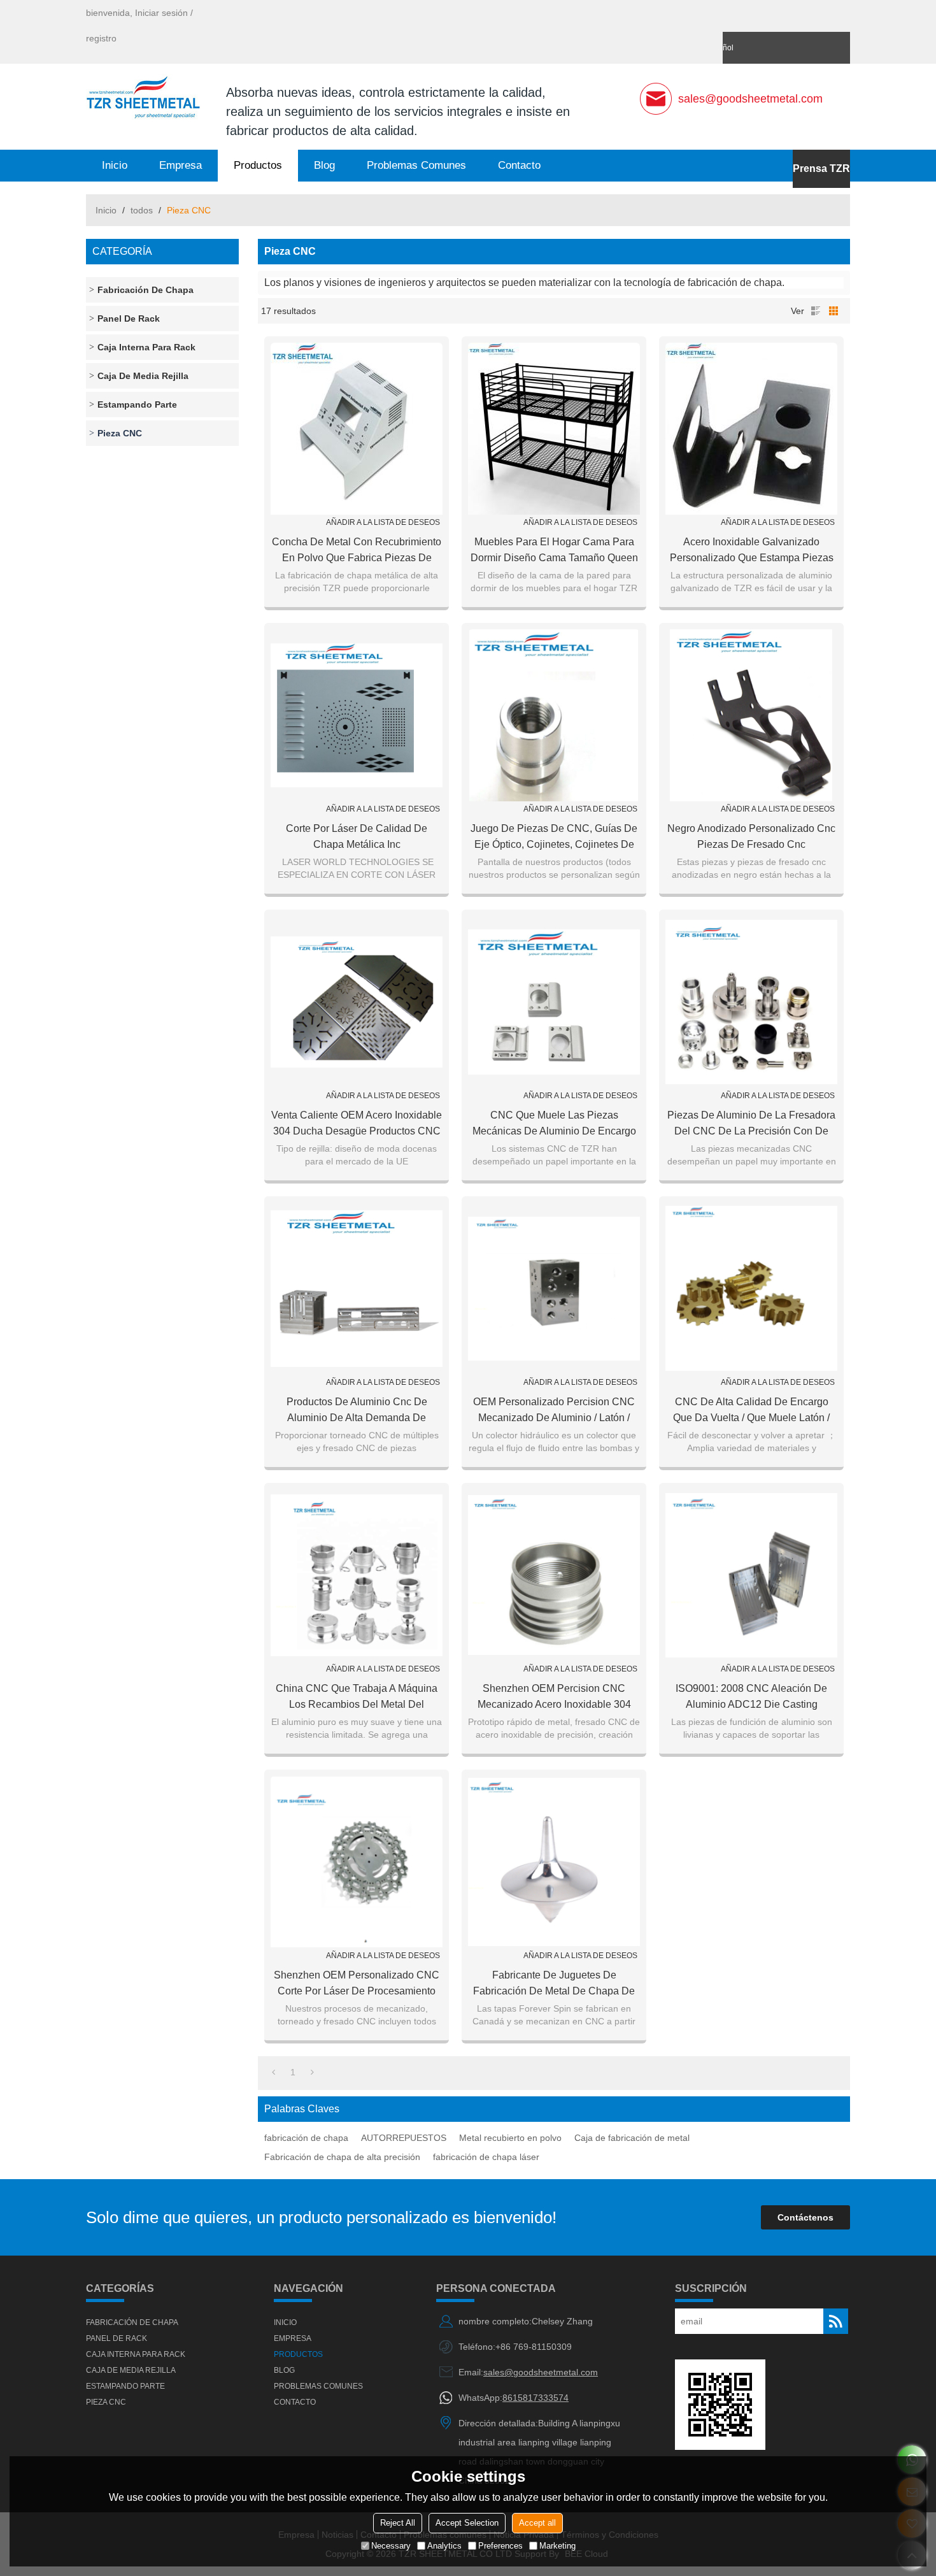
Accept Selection (467, 2523)
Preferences (500, 2546)
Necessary (391, 2546)
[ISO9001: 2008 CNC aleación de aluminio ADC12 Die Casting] (751, 1575)
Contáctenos (805, 2217)
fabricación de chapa (306, 2138)
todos (142, 210)
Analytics (444, 2546)
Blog (324, 165)
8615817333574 (535, 2398)
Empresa (181, 165)
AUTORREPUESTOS (404, 2138)
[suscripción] (836, 2321)
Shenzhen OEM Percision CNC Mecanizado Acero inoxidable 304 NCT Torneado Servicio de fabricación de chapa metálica (554, 1698)
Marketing (557, 2546)
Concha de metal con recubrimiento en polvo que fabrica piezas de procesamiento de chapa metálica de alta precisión (357, 551)
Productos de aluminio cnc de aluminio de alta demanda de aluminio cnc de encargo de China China (357, 1411)
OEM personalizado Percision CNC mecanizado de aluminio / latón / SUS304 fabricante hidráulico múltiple (554, 1411)
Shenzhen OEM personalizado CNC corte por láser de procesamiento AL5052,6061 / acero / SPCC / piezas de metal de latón (357, 1984)
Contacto (519, 165)
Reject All (398, 2523)
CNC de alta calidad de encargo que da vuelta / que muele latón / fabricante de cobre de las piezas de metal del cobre (752, 1411)
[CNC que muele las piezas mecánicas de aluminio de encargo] (554, 1002)
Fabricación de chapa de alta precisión (342, 2157)
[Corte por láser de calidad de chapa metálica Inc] (357, 715)
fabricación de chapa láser (486, 2157)
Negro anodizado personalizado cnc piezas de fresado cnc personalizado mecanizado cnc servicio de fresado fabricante (751, 838)
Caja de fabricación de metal (632, 2138)
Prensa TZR (821, 168)
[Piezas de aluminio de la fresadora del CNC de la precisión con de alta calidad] (751, 1002)
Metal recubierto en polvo (510, 2138)
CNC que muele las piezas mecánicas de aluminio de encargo (554, 1123)
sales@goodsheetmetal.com (750, 99)
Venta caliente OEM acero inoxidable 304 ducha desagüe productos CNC (357, 1123)
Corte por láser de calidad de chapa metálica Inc (357, 836)
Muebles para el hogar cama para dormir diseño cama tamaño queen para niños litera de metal (554, 551)
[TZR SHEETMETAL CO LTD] (143, 99)
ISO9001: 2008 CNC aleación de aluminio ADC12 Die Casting (751, 1696)
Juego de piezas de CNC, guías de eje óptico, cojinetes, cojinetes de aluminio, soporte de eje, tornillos (554, 838)
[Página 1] (273, 2072)
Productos (258, 165)
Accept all (537, 2523)
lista (816, 311)
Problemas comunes (416, 165)
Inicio (115, 165)
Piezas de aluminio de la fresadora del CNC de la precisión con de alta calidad (751, 1124)
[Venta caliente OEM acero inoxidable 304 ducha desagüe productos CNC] (357, 1002)
